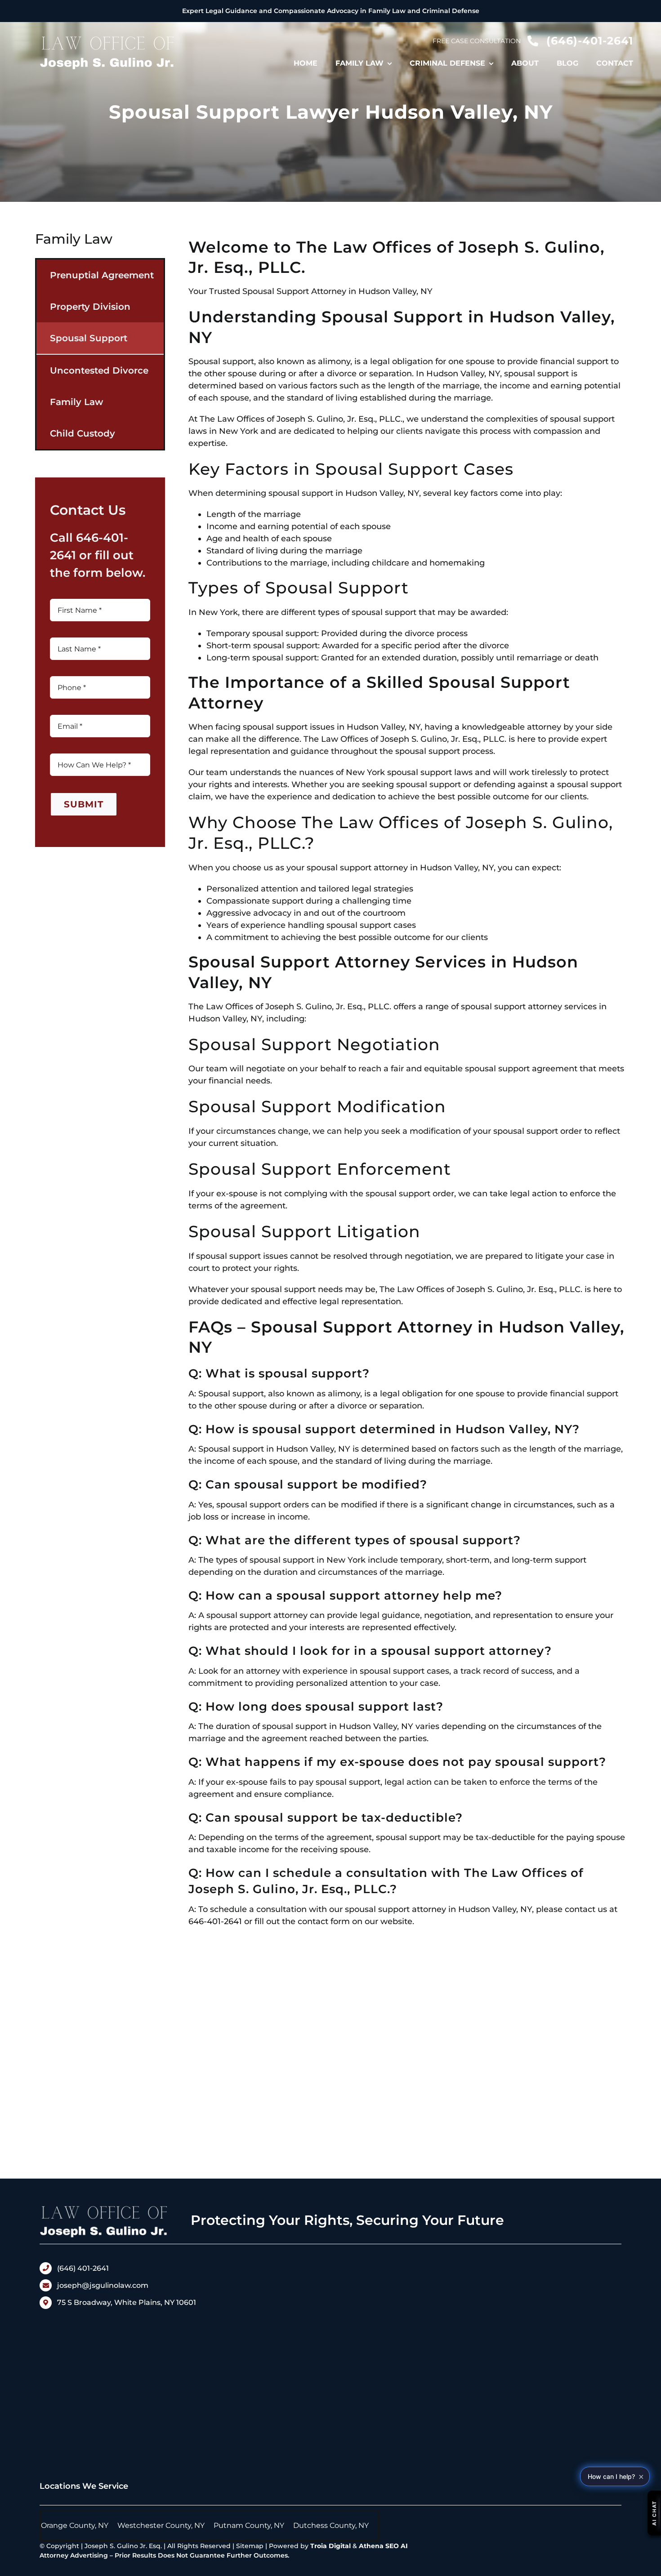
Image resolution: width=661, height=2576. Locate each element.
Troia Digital (330, 2546)
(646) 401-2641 (83, 2268)
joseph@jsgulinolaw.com (103, 2285)
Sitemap (250, 2546)
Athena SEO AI (383, 2546)
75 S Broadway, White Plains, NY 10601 (127, 2302)
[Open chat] (654, 2513)
